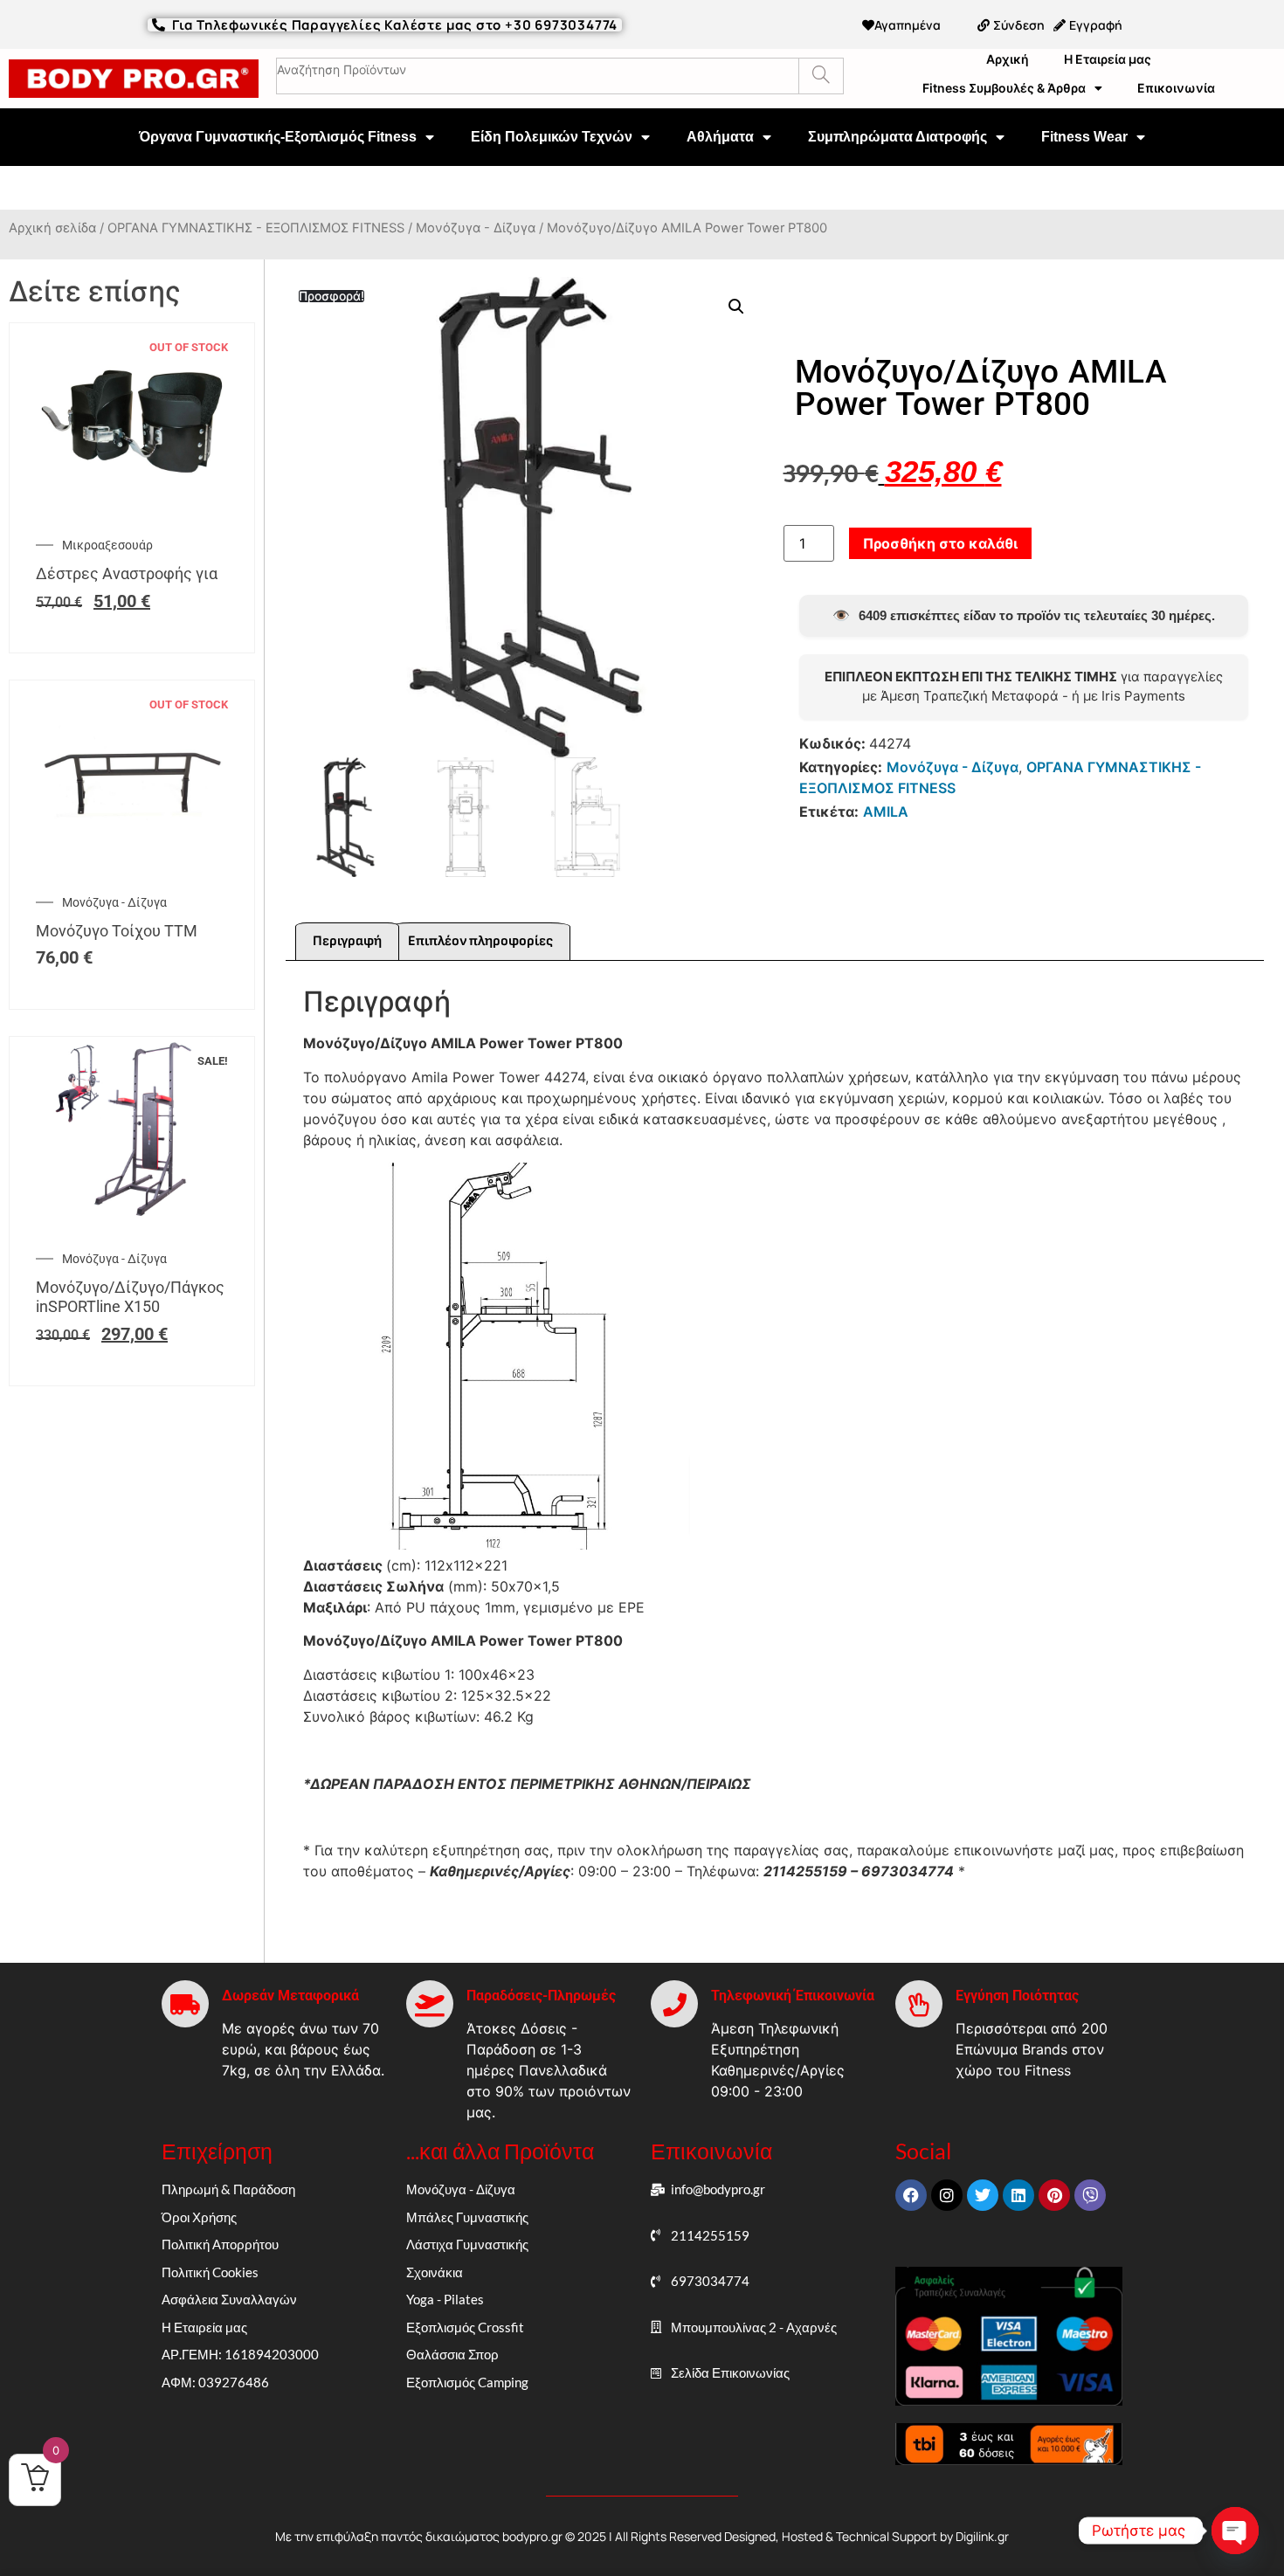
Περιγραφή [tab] (347, 941)
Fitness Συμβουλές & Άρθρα (1004, 88)
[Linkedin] (1018, 2195)
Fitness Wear (1084, 137)
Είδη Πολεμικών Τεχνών (552, 137)
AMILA (886, 811)
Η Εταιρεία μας (1108, 59)
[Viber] (1090, 2195)
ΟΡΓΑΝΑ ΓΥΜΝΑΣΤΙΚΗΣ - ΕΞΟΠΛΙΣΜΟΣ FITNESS (256, 228)
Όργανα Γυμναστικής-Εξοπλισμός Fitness (278, 137)
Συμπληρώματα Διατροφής (897, 137)
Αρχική (1008, 59)
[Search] (821, 76)
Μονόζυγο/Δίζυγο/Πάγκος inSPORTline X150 (130, 1297)
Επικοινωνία (1176, 88)
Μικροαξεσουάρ (107, 545)
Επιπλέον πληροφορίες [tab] (480, 941)
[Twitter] (983, 2195)
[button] (736, 307)
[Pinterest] (1054, 2195)
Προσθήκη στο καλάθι (940, 543)
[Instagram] (947, 2195)
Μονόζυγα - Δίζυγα (476, 228)
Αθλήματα (720, 137)
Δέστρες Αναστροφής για (127, 573)
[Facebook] (911, 2195)
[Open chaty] (1235, 2531)
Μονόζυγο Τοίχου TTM (117, 931)
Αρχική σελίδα (52, 228)
